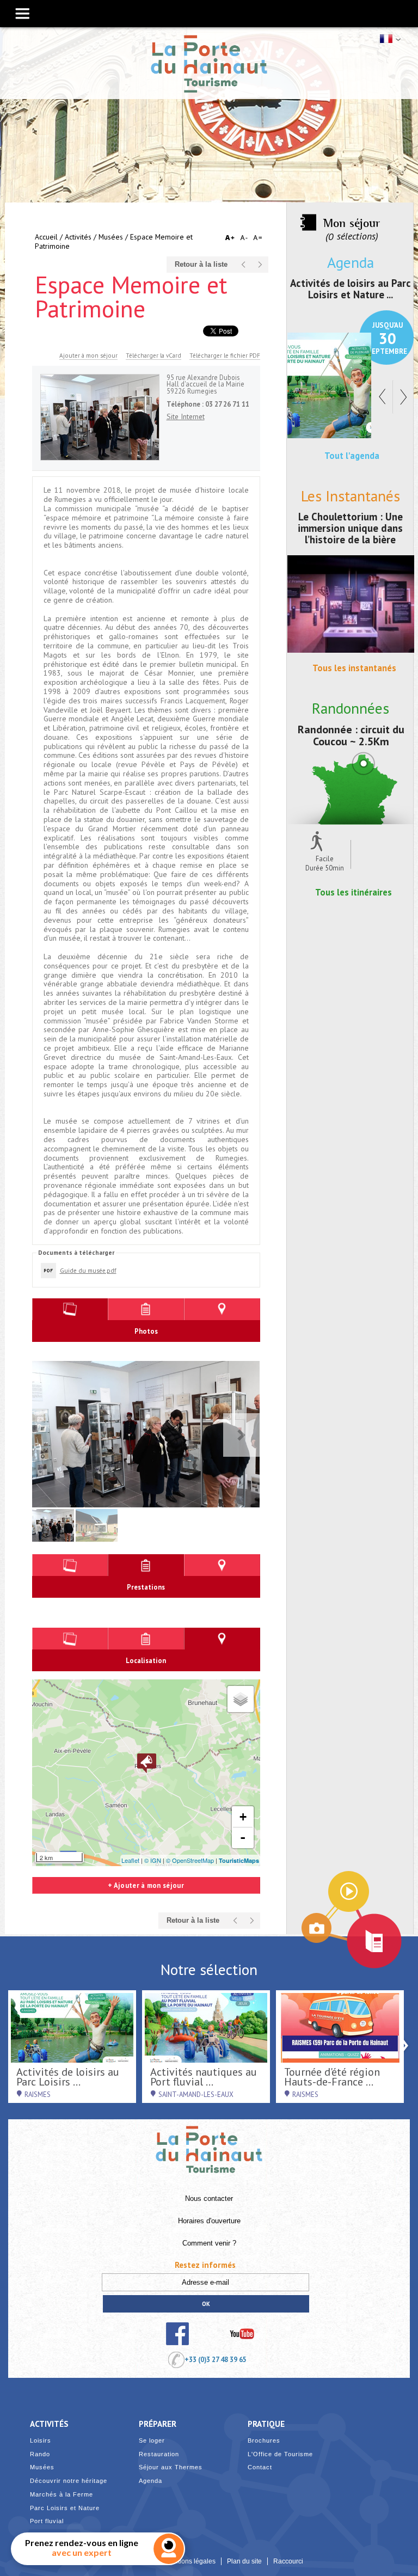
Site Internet (186, 416)
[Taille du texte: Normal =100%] (258, 238)
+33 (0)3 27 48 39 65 (216, 2359)
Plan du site (244, 2561)
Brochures (264, 2441)
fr (389, 39)
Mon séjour (352, 223)
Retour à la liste (201, 265)
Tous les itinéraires (354, 892)
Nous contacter (209, 2199)
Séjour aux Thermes (171, 2467)
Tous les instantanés (354, 668)
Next (242, 1435)
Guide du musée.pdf (88, 1270)
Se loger (152, 2441)
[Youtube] (242, 2334)
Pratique (266, 2424)
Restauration (159, 2454)
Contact (260, 2467)
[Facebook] (178, 2334)
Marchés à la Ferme (62, 2495)
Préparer (158, 2424)
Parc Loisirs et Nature (65, 2508)
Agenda (150, 2481)
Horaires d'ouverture (209, 2221)
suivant (260, 265)
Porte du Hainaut (209, 2145)
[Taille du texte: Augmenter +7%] (232, 238)
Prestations (146, 1310)
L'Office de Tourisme (280, 2454)
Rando (40, 2454)
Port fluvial (47, 2521)
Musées (111, 237)
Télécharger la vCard (153, 355)
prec (244, 265)
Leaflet (130, 1860)
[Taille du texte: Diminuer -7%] (245, 238)
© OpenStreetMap (190, 1860)
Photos (70, 1310)
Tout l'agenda (352, 456)
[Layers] (241, 1699)
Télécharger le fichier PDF (225, 355)
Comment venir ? (209, 2243)
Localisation (222, 1310)
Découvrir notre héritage (69, 2481)
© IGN (153, 1860)
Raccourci (288, 2561)
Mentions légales (190, 2561)
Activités (78, 237)
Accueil (46, 237)
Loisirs (41, 2441)
